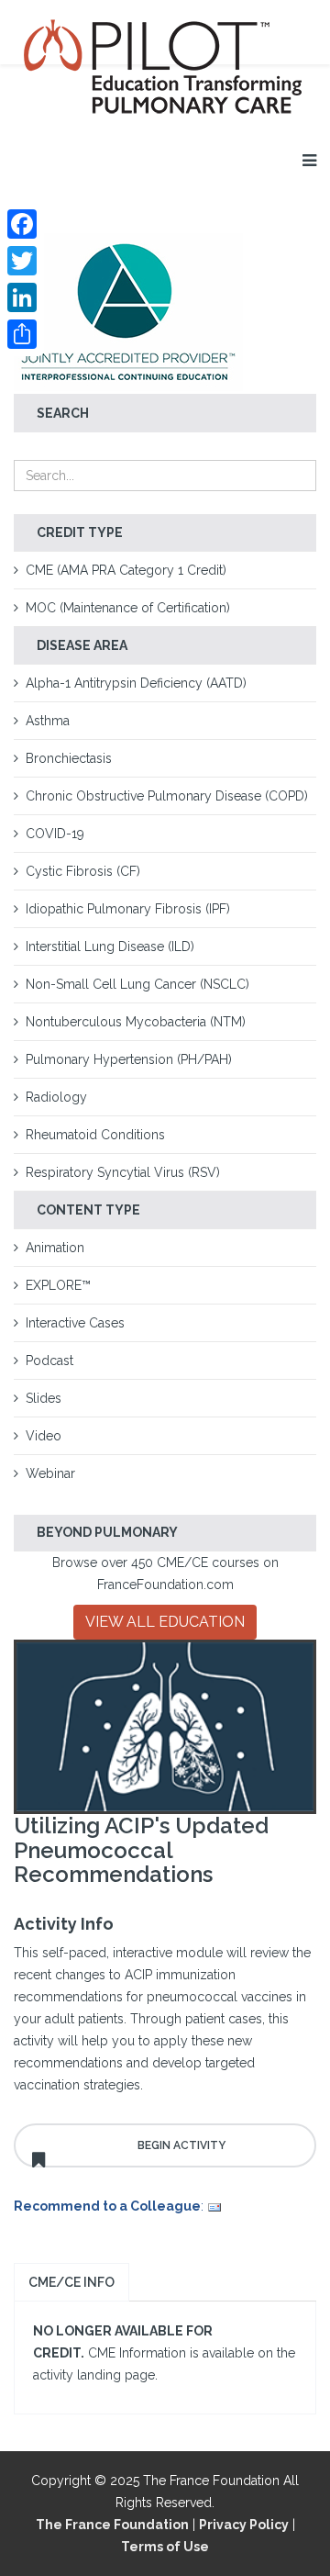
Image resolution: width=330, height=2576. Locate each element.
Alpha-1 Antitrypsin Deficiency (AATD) (136, 683)
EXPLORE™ (58, 1285)
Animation (55, 1248)
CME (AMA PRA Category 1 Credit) (126, 570)
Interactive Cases (75, 1323)
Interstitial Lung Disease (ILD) (110, 946)
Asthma (48, 721)
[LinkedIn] (22, 297)
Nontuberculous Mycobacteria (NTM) (136, 1022)
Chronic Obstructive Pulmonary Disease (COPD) (167, 796)
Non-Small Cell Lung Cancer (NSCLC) (137, 984)
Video (44, 1436)
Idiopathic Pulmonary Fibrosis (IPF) (128, 909)
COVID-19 (55, 834)
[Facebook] (22, 224)
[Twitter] (22, 261)
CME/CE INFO (71, 2282)
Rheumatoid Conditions (95, 1135)
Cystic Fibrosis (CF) (83, 871)
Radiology (56, 1097)
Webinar (50, 1473)
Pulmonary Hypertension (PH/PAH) (129, 1059)
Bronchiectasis (69, 758)
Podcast (49, 1361)
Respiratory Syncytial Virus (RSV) (123, 1172)
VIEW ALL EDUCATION (165, 1622)
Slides (44, 1398)
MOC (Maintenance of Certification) (128, 608)
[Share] (22, 334)
